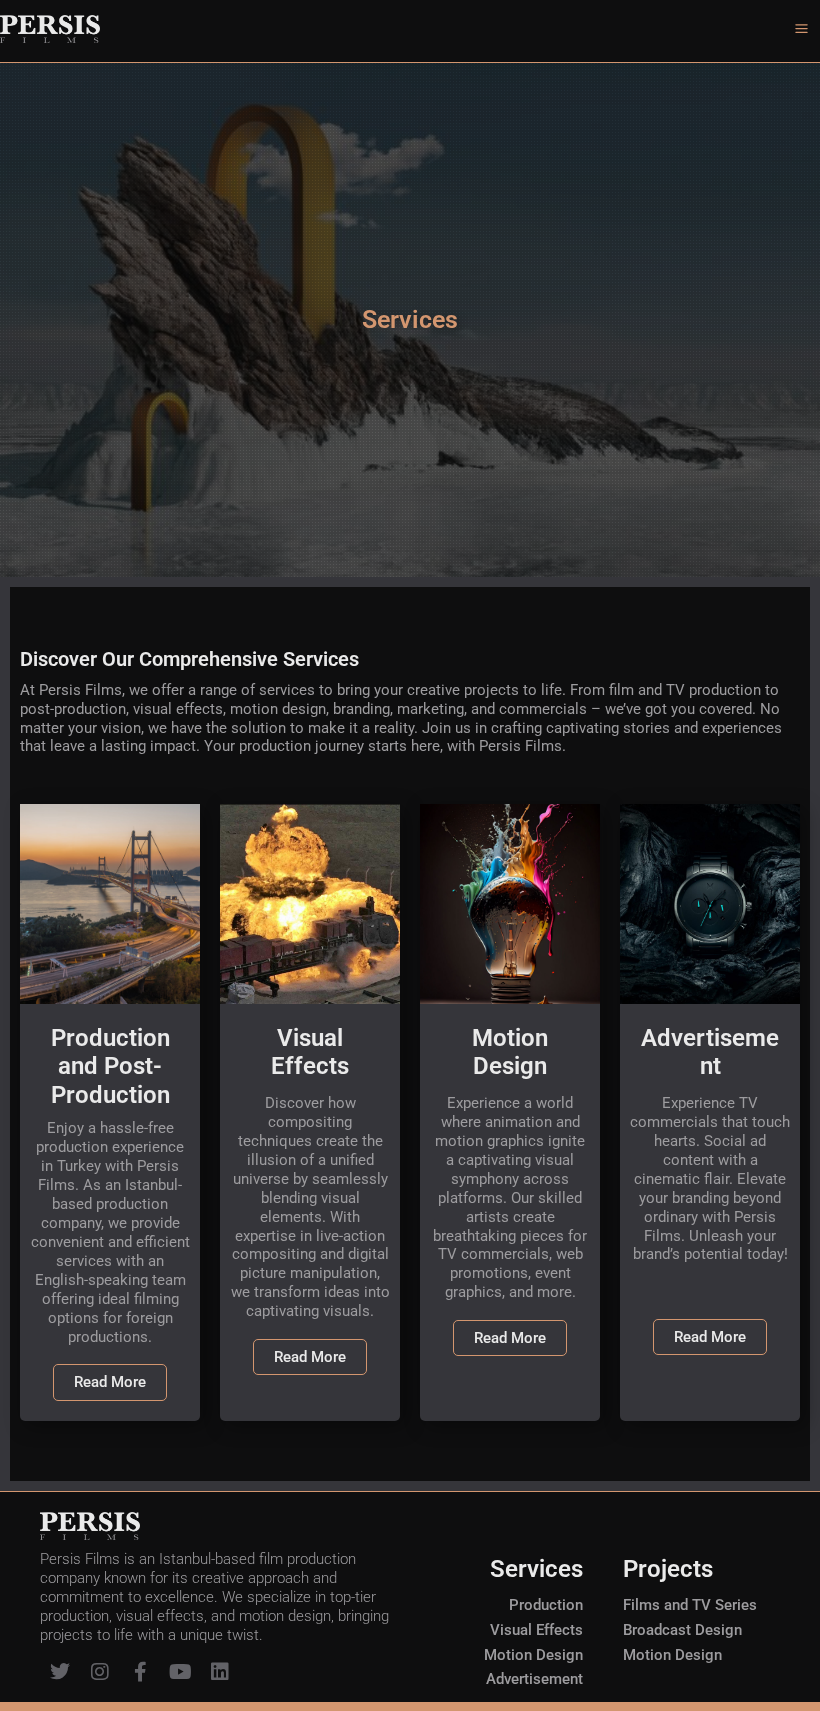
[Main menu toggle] (801, 28)
